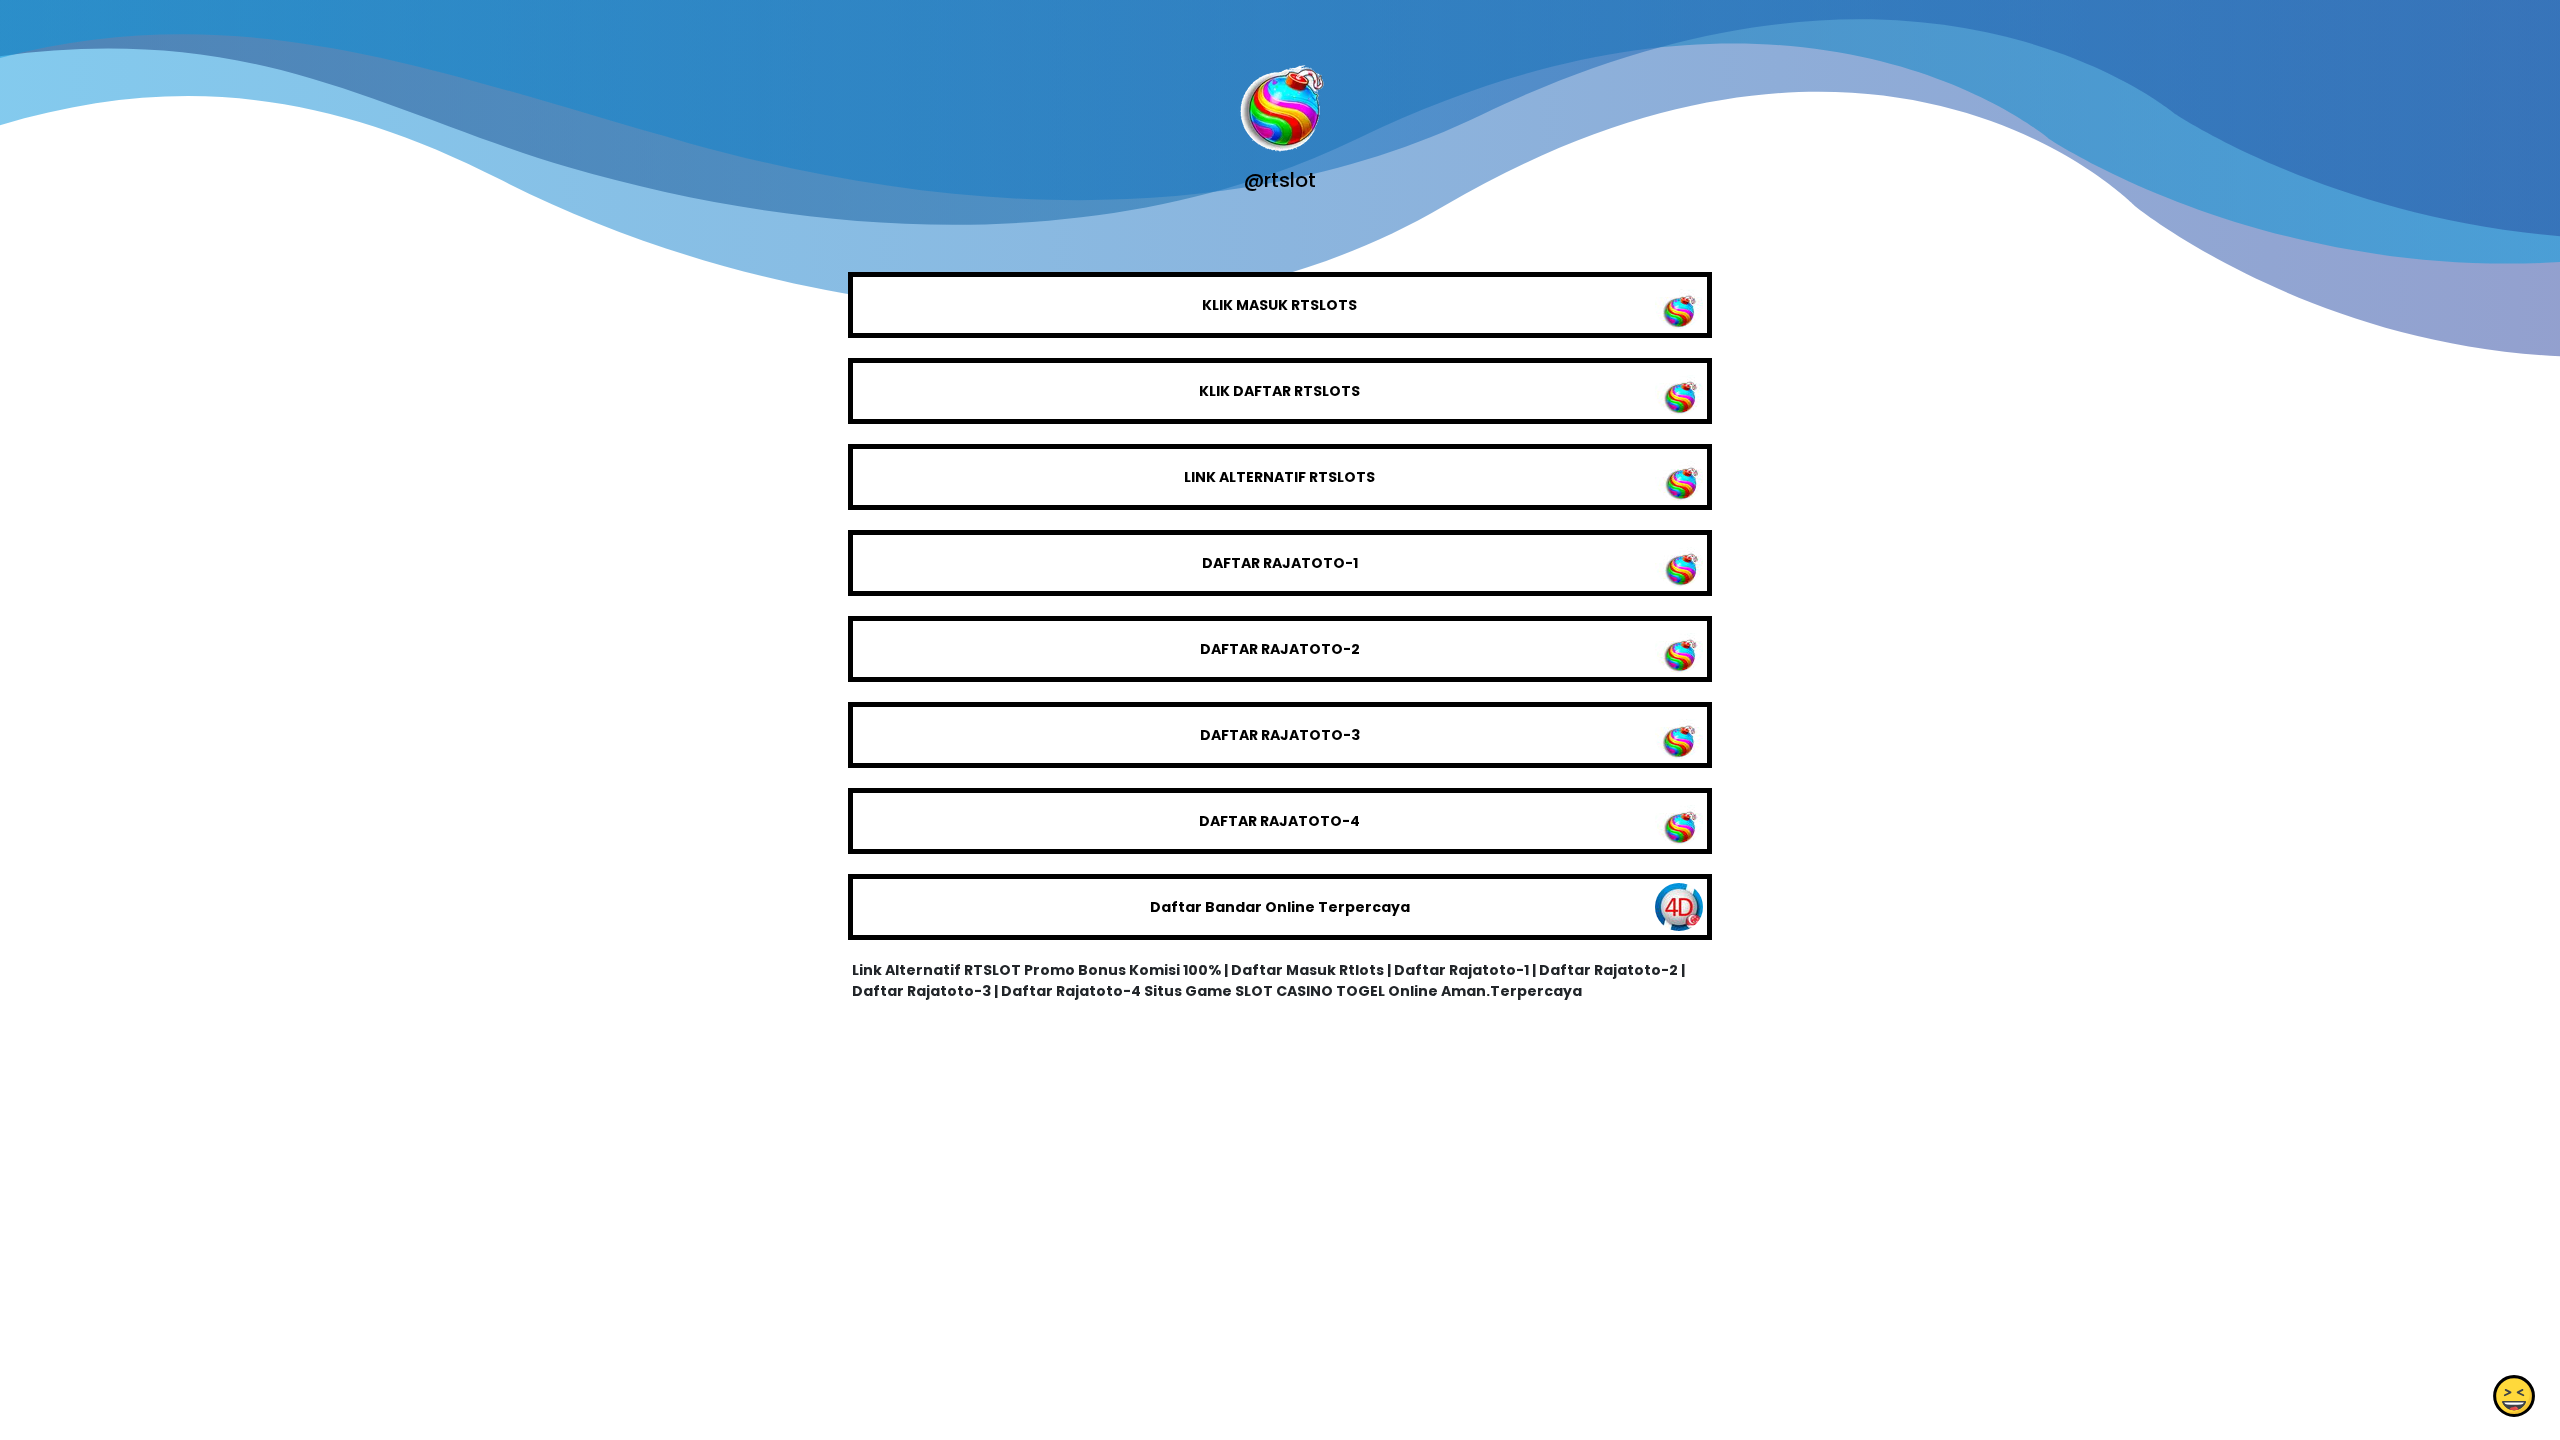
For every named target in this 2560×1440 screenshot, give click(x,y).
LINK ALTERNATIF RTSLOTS (1279, 477)
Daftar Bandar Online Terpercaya (1280, 907)
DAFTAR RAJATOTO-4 (1279, 821)
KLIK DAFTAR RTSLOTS (1279, 391)
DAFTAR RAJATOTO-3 (1280, 735)
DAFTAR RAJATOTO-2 (1280, 649)
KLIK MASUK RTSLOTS (1279, 305)
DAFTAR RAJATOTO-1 (1280, 563)
